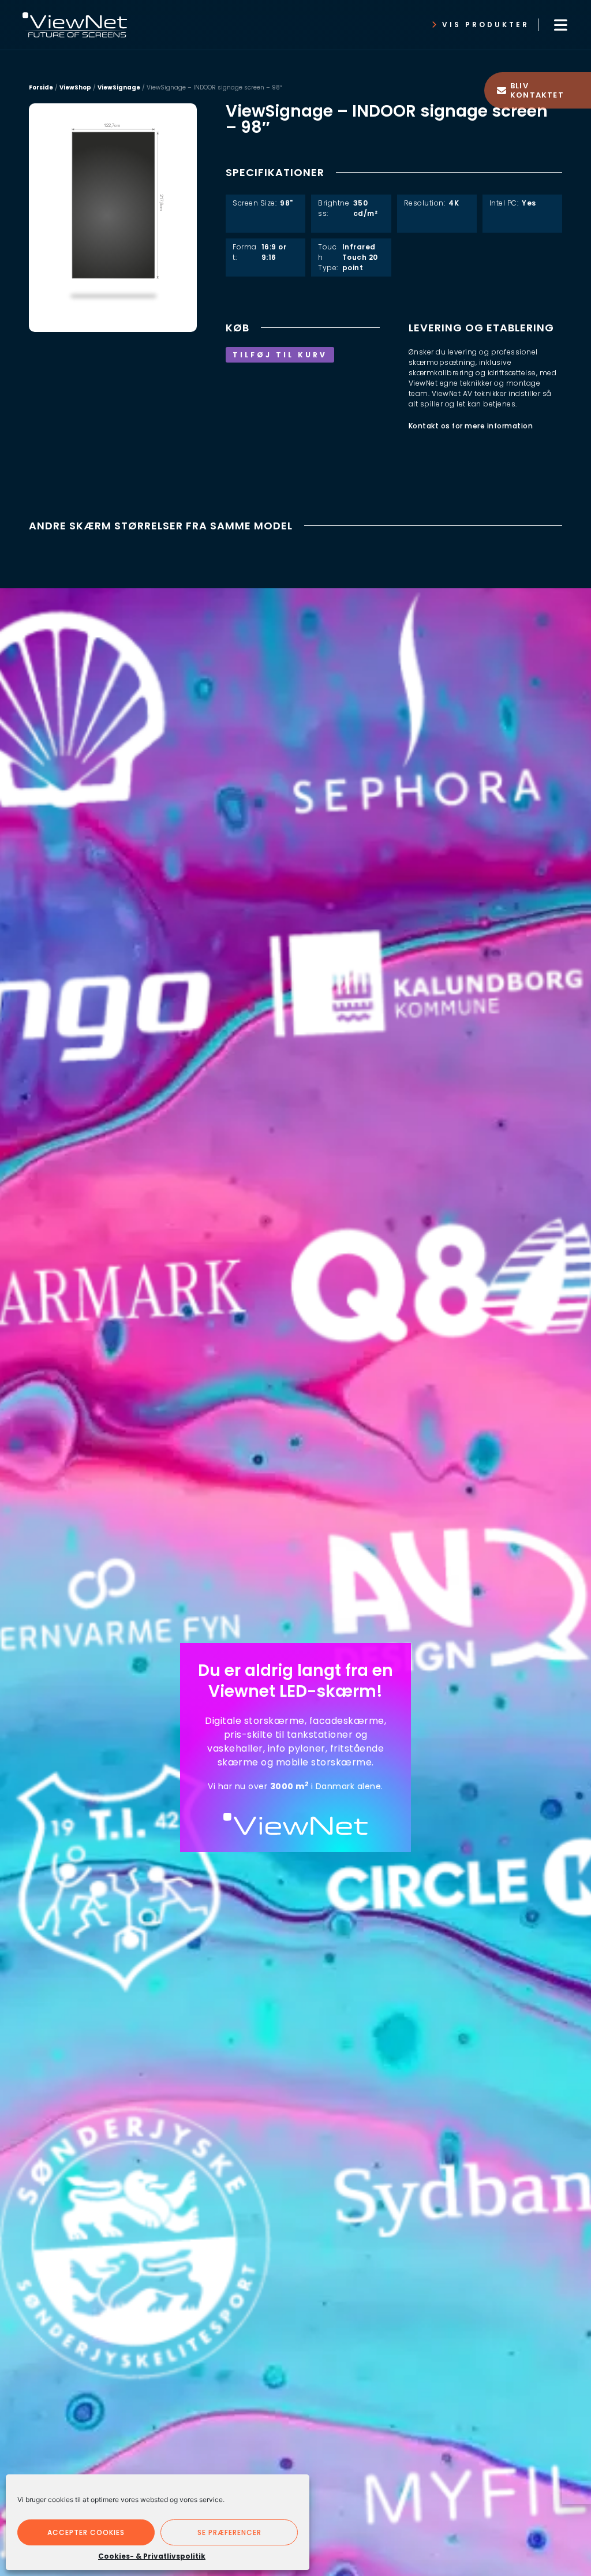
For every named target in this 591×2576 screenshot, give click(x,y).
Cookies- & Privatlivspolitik (152, 2556)
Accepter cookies (86, 2532)
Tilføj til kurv (280, 355)
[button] (560, 25)
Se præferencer (229, 2532)
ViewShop (75, 87)
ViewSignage (119, 87)
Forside (41, 87)
